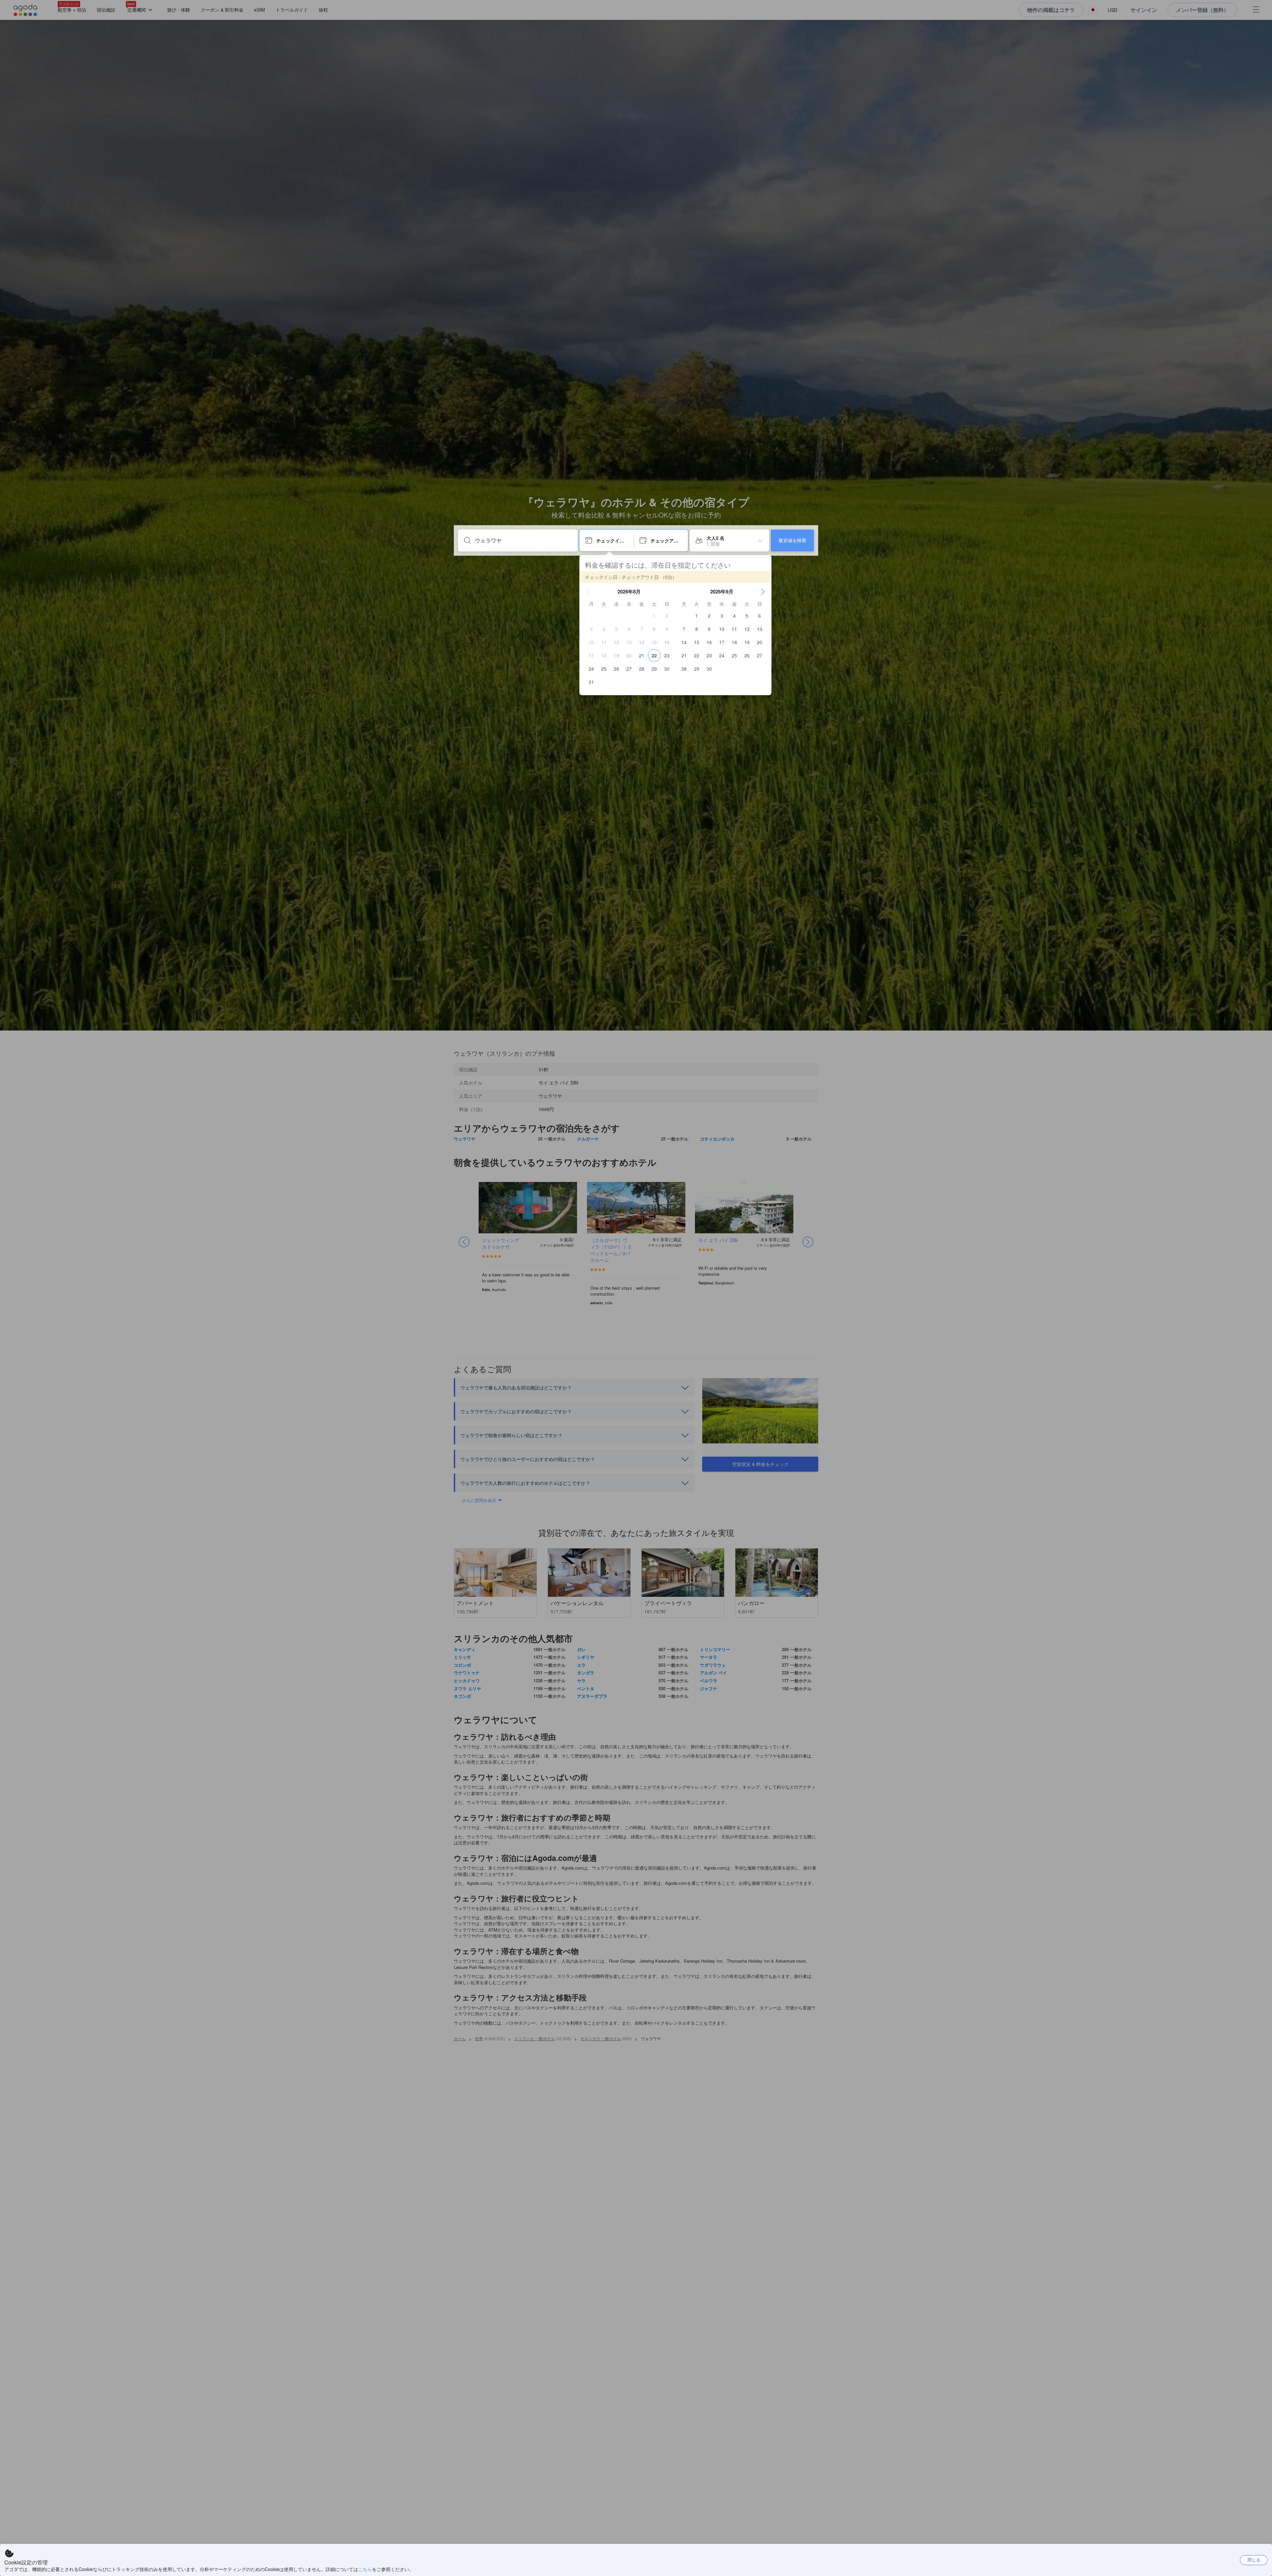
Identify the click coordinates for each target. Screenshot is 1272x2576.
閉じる (1254, 2560)
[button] (588, 591)
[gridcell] (654, 616)
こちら (365, 2569)
